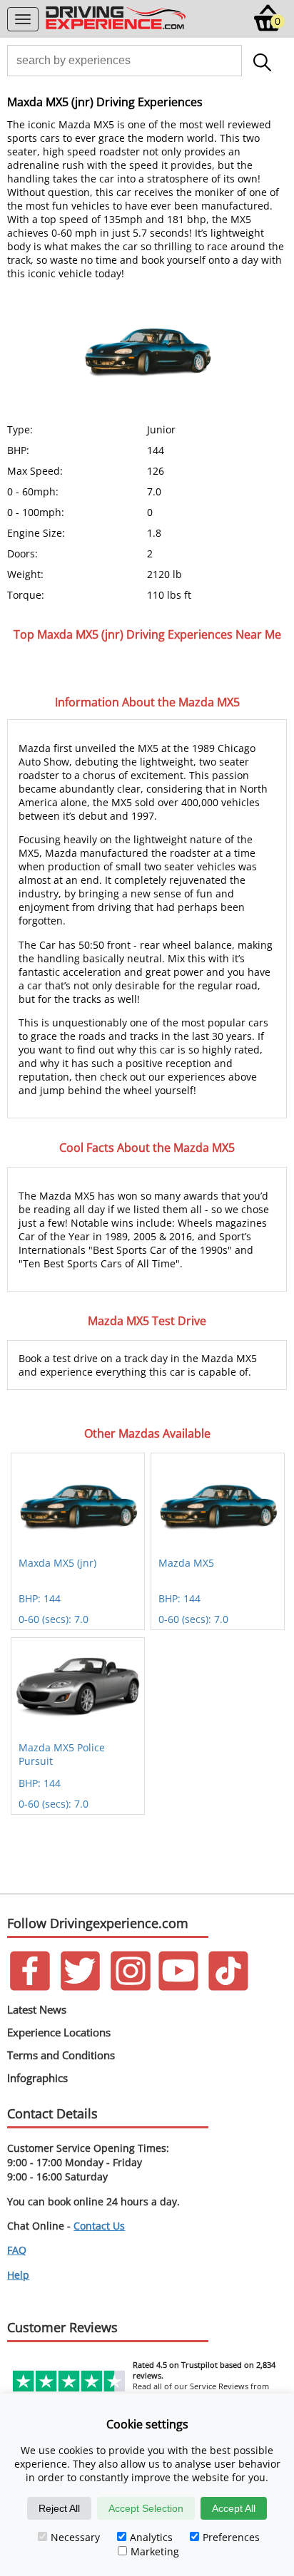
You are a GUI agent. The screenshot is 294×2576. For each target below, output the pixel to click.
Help (18, 2275)
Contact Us (99, 2226)
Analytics (151, 2537)
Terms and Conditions (61, 2055)
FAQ (17, 2250)
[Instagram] (130, 1987)
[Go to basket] (268, 28)
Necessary (75, 2537)
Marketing (155, 2551)
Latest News (37, 2009)
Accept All (234, 2508)
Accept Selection (146, 2508)
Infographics (37, 2078)
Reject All (59, 2508)
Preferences (231, 2537)
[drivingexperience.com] (116, 28)
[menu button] (23, 19)
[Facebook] (30, 1987)
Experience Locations (59, 2032)
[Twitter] (80, 1987)
